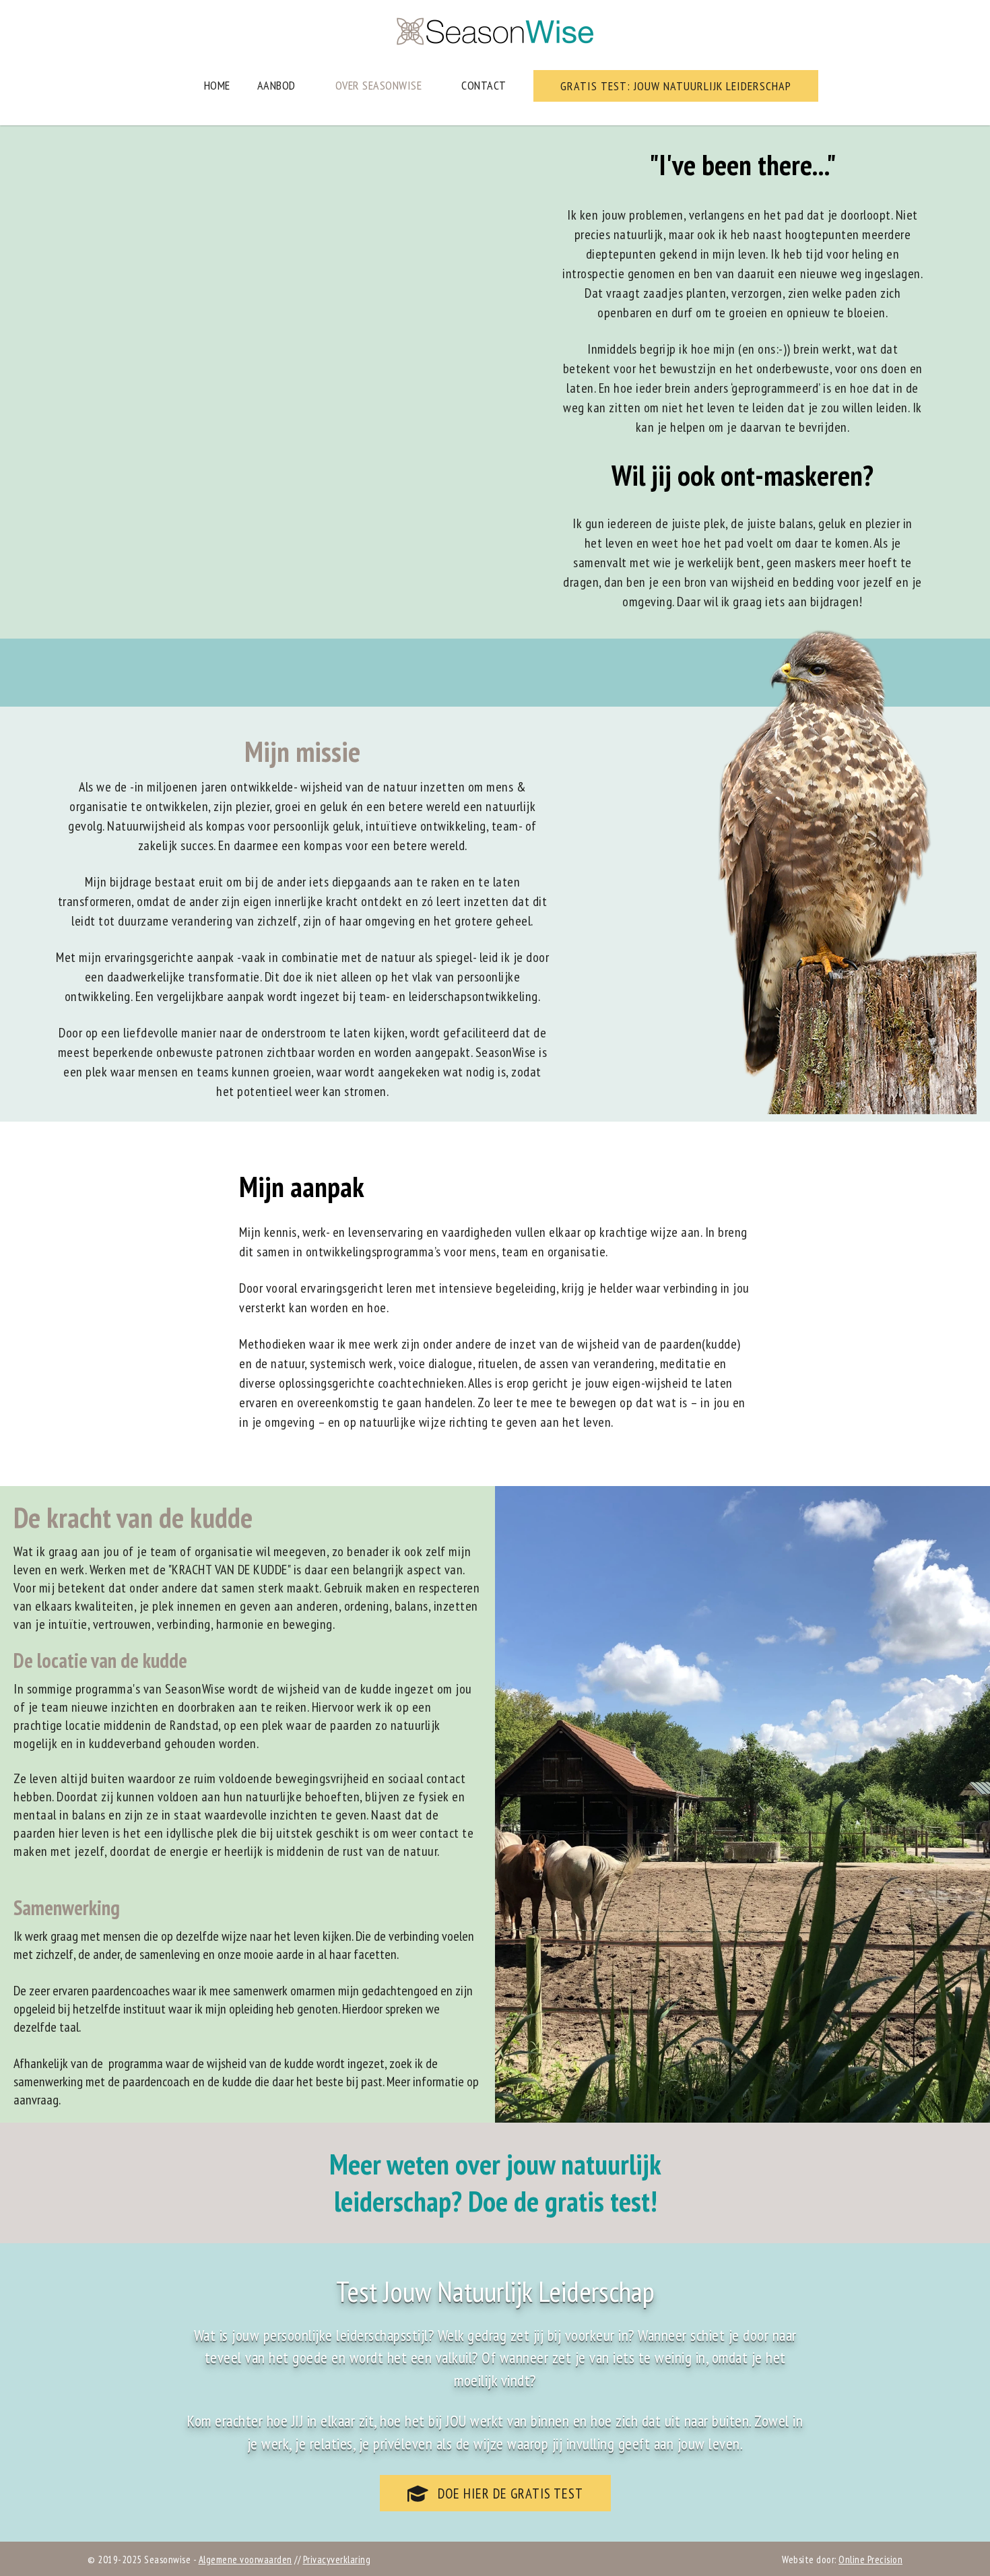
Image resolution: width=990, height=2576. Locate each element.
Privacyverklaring (337, 2559)
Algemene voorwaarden (245, 2559)
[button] (676, 86)
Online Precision (870, 2559)
